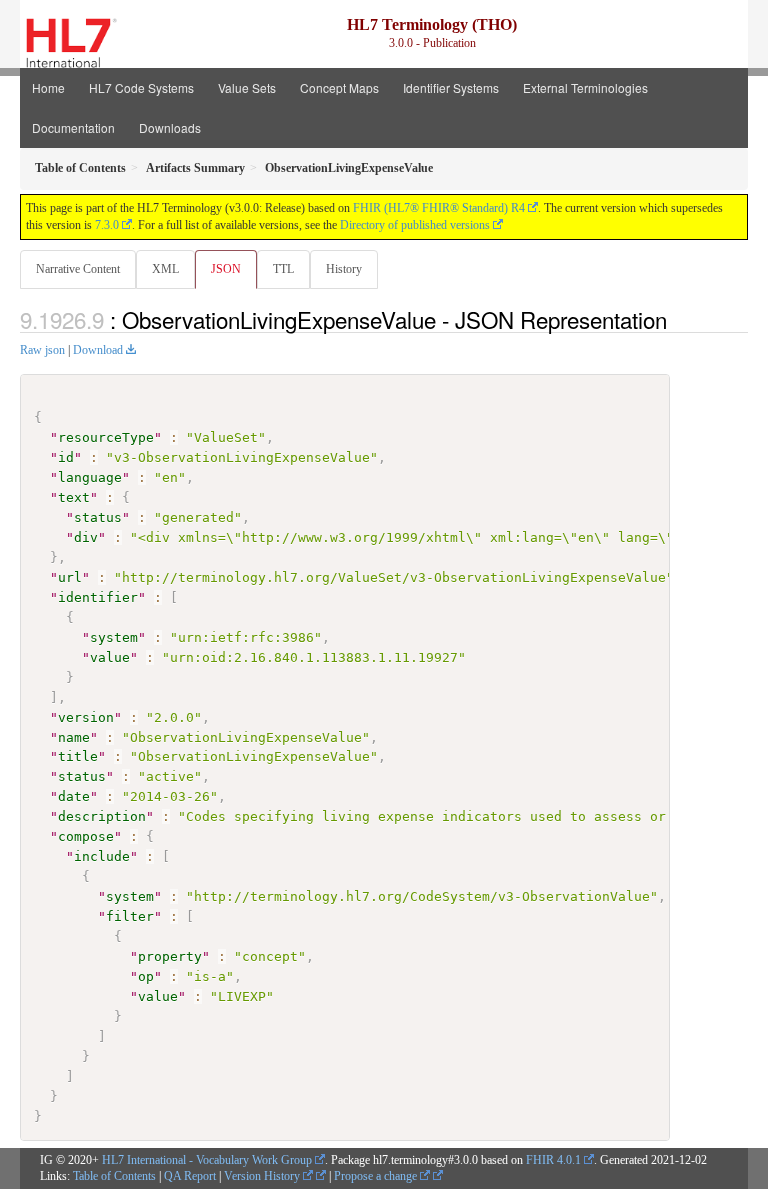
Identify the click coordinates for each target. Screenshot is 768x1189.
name (74, 737)
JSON (226, 269)
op (146, 976)
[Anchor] (678, 319)
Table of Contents (114, 1176)
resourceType (106, 437)
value (110, 657)
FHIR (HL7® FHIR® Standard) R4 (439, 208)
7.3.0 (107, 225)
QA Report (190, 1176)
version (86, 717)
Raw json (42, 350)
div (86, 537)
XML (165, 269)
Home (48, 87)
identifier (98, 597)
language (90, 477)
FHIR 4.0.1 (553, 1160)
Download (98, 350)
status (98, 517)
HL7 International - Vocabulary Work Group (207, 1160)
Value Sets (247, 87)
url (70, 577)
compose (86, 836)
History (344, 269)
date (74, 796)
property (170, 956)
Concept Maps (339, 87)
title (78, 756)
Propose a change (377, 1176)
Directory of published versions (415, 225)
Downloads (170, 127)
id (66, 457)
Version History (263, 1176)
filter (130, 916)
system (114, 637)
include (102, 856)
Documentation (73, 127)
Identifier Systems (451, 87)
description (102, 816)
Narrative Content (78, 269)
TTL (283, 269)
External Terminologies (585, 87)
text (74, 497)
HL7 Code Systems (141, 87)
